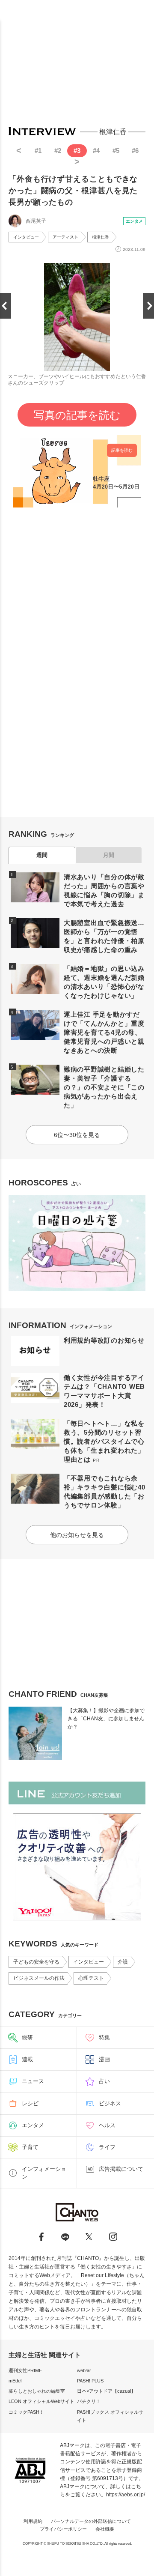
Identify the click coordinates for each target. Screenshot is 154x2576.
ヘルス (107, 2125)
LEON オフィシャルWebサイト (41, 2401)
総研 (27, 2037)
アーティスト (65, 237)
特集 (104, 2037)
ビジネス (110, 2103)
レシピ (30, 2103)
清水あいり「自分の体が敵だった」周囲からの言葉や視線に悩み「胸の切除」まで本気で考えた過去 (104, 890)
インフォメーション (44, 2173)
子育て (30, 2147)
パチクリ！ (89, 2401)
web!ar (84, 2370)
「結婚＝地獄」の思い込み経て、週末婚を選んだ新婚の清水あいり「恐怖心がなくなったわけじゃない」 (104, 982)
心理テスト (91, 1978)
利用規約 (33, 2521)
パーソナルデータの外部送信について (91, 2521)
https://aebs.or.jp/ (126, 2495)
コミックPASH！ (26, 2412)
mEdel (15, 2381)
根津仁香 (101, 237)
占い (104, 2081)
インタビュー (26, 237)
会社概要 (105, 2529)
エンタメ (134, 221)
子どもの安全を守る (36, 1962)
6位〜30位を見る (77, 1135)
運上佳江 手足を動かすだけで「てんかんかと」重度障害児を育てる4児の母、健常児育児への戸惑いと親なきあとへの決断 (104, 1032)
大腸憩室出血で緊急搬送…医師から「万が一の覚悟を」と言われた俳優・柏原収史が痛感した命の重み (104, 936)
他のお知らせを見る (77, 1535)
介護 (123, 1962)
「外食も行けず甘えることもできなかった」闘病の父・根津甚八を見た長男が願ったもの (73, 191)
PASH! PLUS (90, 2381)
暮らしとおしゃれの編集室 (37, 2391)
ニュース (33, 2081)
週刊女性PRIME (25, 2370)
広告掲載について (121, 2169)
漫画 (104, 2059)
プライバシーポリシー (63, 2529)
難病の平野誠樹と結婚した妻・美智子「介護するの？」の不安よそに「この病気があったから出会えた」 (104, 1087)
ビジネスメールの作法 (39, 1978)
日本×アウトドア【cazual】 (106, 2391)
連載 (27, 2059)
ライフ (107, 2147)
